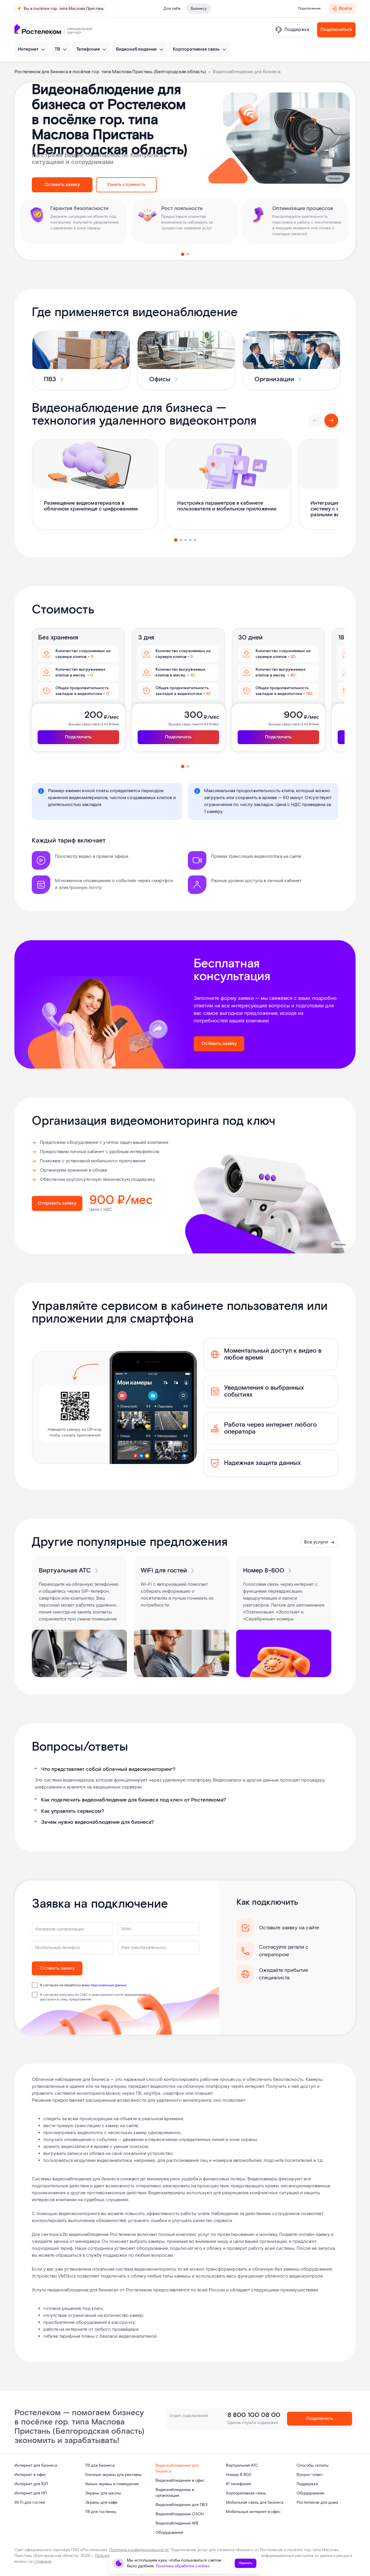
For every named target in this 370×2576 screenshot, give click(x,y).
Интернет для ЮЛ (31, 2484)
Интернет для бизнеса (36, 2466)
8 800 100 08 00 (254, 2415)
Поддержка (307, 2484)
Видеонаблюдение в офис (180, 2481)
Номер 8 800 (239, 2475)
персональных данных (108, 1985)
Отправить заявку (57, 1203)
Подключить (78, 737)
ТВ (57, 49)
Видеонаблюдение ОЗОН (180, 2514)
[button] (183, 254)
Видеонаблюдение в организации (175, 2493)
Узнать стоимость (126, 185)
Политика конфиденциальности (139, 2550)
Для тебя (172, 9)
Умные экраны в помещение (112, 2484)
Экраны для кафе (101, 2503)
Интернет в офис (30, 2475)
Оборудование (169, 2533)
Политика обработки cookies (183, 2566)
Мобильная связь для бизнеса (255, 2503)
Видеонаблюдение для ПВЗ (182, 2505)
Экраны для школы (103, 2493)
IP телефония (238, 2484)
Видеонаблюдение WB (177, 2523)
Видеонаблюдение (136, 49)
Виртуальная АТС (242, 2466)
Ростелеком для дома (317, 2503)
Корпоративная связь (196, 49)
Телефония (88, 49)
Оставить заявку (62, 185)
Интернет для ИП (31, 2493)
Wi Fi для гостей (30, 2503)
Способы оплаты (313, 2466)
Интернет (28, 49)
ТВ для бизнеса (100, 2466)
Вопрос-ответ (310, 2475)
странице (43, 2562)
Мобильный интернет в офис (253, 2512)
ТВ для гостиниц (101, 2512)
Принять (246, 2563)
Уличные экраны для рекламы (113, 2475)
